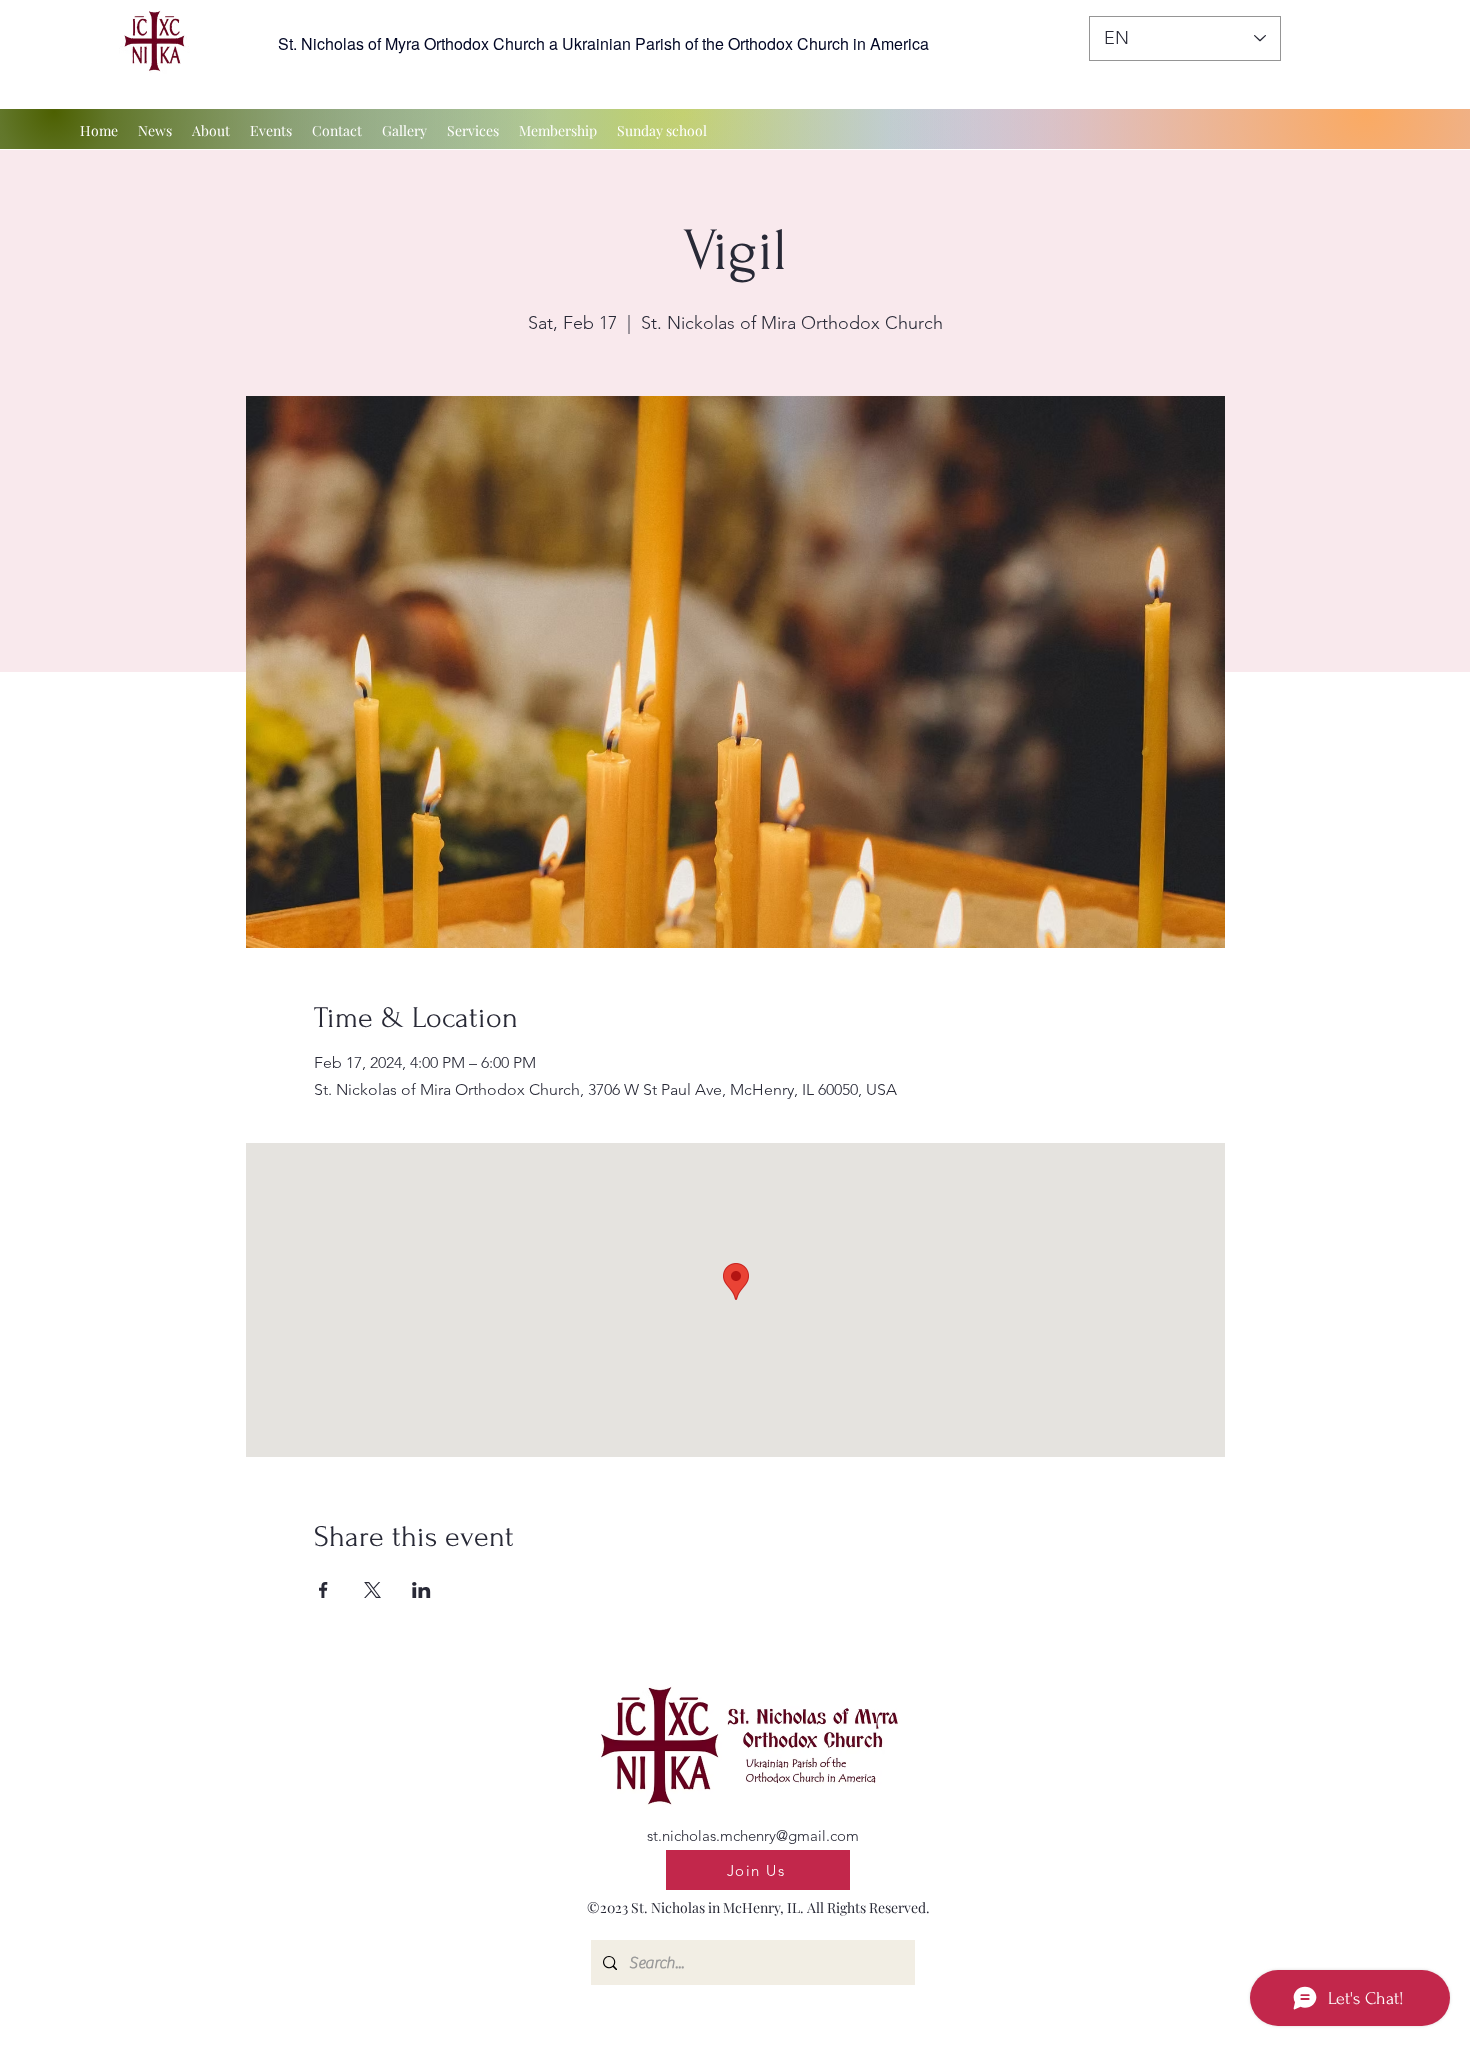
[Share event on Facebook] (323, 1590)
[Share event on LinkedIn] (421, 1590)
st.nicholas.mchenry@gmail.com (753, 1835)
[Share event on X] (372, 1590)
